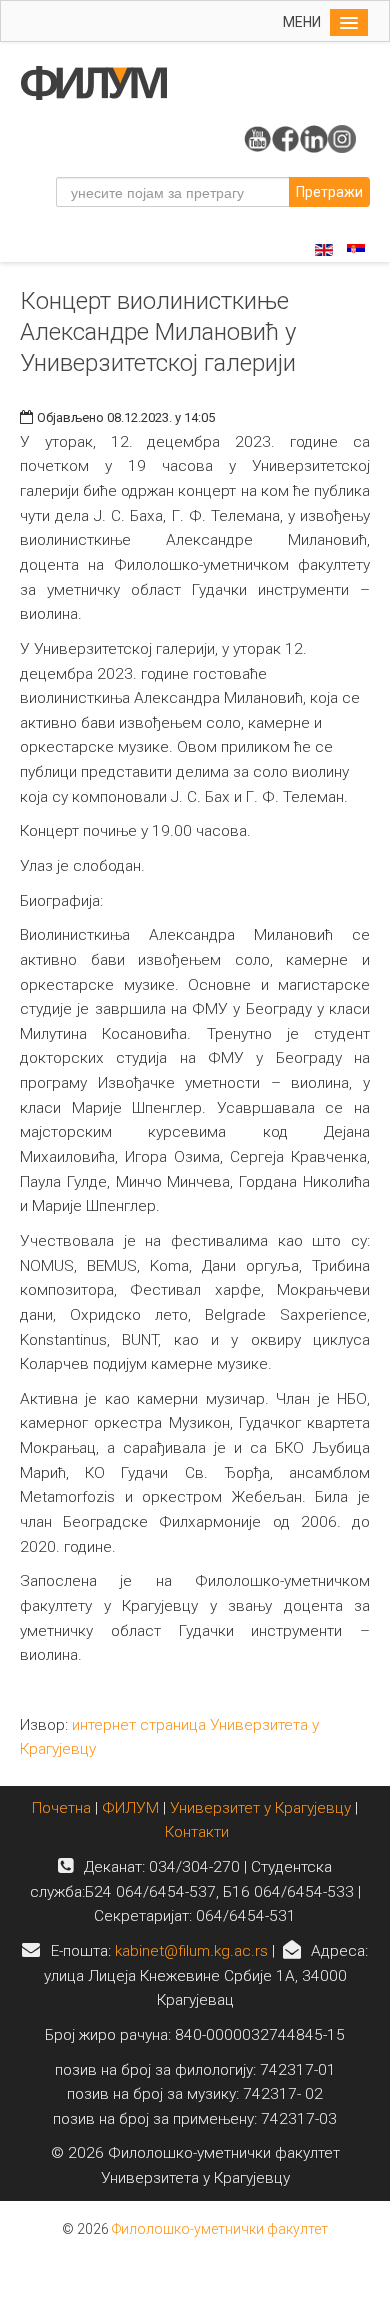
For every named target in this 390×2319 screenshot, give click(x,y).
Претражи (329, 192)
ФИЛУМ (130, 1808)
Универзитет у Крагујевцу (260, 1808)
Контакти (197, 1832)
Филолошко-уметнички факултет (220, 2229)
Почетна (63, 1808)
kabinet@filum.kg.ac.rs (191, 1951)
